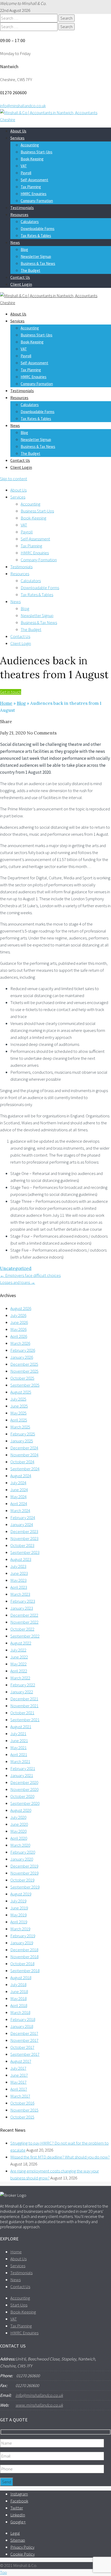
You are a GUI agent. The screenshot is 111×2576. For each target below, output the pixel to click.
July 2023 (18, 1566)
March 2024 (20, 1511)
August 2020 (21, 1810)
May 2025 (18, 1413)
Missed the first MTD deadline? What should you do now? (60, 2157)
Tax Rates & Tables (36, 236)
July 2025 (18, 1399)
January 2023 (22, 1608)
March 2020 (20, 1845)
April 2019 (19, 1922)
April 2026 (19, 1336)
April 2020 (19, 1838)
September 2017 (25, 2054)
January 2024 (22, 1524)
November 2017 (24, 2040)
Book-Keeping (32, 159)
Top (3, 2572)
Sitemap (18, 2540)
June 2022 (19, 1657)
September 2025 (25, 1385)
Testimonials (22, 208)
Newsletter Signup (36, 256)
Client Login (21, 284)
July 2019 (18, 1901)
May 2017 (18, 2082)
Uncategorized (16, 1268)
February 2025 (23, 1434)
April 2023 (19, 1587)
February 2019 (23, 1936)
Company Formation (37, 201)
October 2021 (22, 1713)
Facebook (19, 2501)
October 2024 (22, 1462)
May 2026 (18, 1329)
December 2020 (24, 1782)
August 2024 (21, 1476)
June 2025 (19, 1406)
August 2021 (21, 1727)
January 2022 (22, 1692)
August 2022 (21, 1643)
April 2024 (19, 1504)
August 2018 (21, 1978)
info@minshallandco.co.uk (23, 106)
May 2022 (18, 1664)
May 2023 (18, 1580)
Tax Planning (31, 187)
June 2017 (19, 2075)
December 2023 (24, 1531)
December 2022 (24, 1615)
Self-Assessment (34, 180)
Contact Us (20, 277)
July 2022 (18, 1650)
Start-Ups (19, 2305)
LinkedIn (18, 2515)
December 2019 (24, 1866)
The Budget (30, 270)
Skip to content (14, 479)
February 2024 (23, 1518)
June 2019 (19, 1908)
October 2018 (22, 1964)
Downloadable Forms (38, 229)
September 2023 (25, 1552)
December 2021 (24, 1699)
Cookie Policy (22, 2554)
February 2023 (23, 1601)
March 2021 (20, 1761)
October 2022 (22, 1629)
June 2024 (19, 1490)
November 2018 (24, 1957)
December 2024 (24, 1448)
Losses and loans (18, 1282)
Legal (15, 2533)
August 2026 (21, 1308)
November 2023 (24, 1538)
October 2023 (22, 1545)
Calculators (30, 222)
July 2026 (18, 1315)
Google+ (18, 2522)
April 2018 (19, 2005)
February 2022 (23, 1685)
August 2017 (21, 2061)
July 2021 (18, 1734)
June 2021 (19, 1741)
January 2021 (22, 1775)
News (15, 242)
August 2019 (21, 1894)
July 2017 (18, 2068)
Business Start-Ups (37, 152)
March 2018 (20, 2012)
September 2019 (25, 1887)
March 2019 (20, 1929)
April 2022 (19, 1671)
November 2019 (24, 1873)
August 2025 (21, 1392)
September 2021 (25, 1720)
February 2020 (23, 1852)
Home (6, 703)
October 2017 (22, 2047)
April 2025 (19, 1420)
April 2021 (19, 1755)
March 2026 (20, 1343)
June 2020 (19, 1824)
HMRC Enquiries (34, 194)
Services (17, 138)
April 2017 (19, 2089)
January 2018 (22, 2026)
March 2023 (20, 1594)
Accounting (30, 145)
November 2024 (24, 1455)
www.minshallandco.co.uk (39, 2405)
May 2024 (18, 1497)
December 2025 (24, 1364)
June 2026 (19, 1322)
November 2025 (24, 1371)
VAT (24, 166)
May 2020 (18, 1831)
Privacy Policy (22, 2547)
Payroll (26, 173)
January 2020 (22, 1859)
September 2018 (25, 1971)
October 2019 (22, 1880)
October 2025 (22, 1378)
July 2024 (18, 1483)
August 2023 (21, 1559)
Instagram (19, 2494)
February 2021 (23, 1768)
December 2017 (24, 2033)
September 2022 (25, 1636)
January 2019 (22, 1943)
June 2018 (19, 1992)
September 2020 (25, 1803)
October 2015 (22, 2117)
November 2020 (24, 1789)
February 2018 (23, 2019)
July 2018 (18, 1985)
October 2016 (22, 2103)
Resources (19, 215)
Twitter (17, 2508)
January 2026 (22, 1357)
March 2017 (20, 2096)
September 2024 (25, 1469)
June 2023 (19, 1573)
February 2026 (23, 1350)
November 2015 (24, 2110)
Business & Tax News (38, 263)
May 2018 (18, 1998)
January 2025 (22, 1441)
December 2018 (24, 1950)
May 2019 (18, 1915)
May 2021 (18, 1748)
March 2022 (20, 1678)
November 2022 (24, 1622)
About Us (18, 131)
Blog (24, 250)
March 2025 (20, 1427)
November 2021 (24, 1706)
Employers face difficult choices (30, 1275)
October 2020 (22, 1796)
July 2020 (18, 1817)
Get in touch (11, 692)
